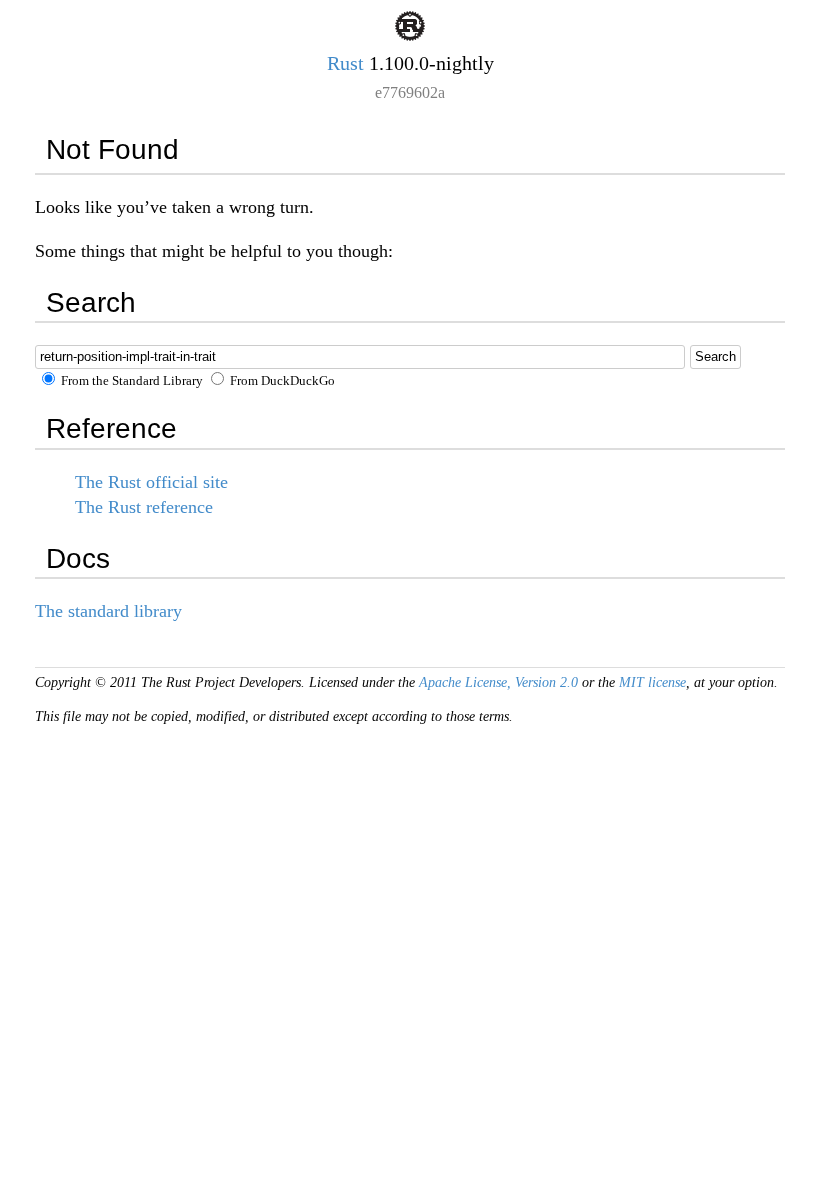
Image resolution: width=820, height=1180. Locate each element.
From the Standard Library (130, 381)
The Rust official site (151, 482)
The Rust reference (144, 507)
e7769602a (410, 92)
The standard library (108, 611)
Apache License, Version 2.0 (498, 682)
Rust (345, 63)
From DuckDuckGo (281, 381)
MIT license (652, 682)
